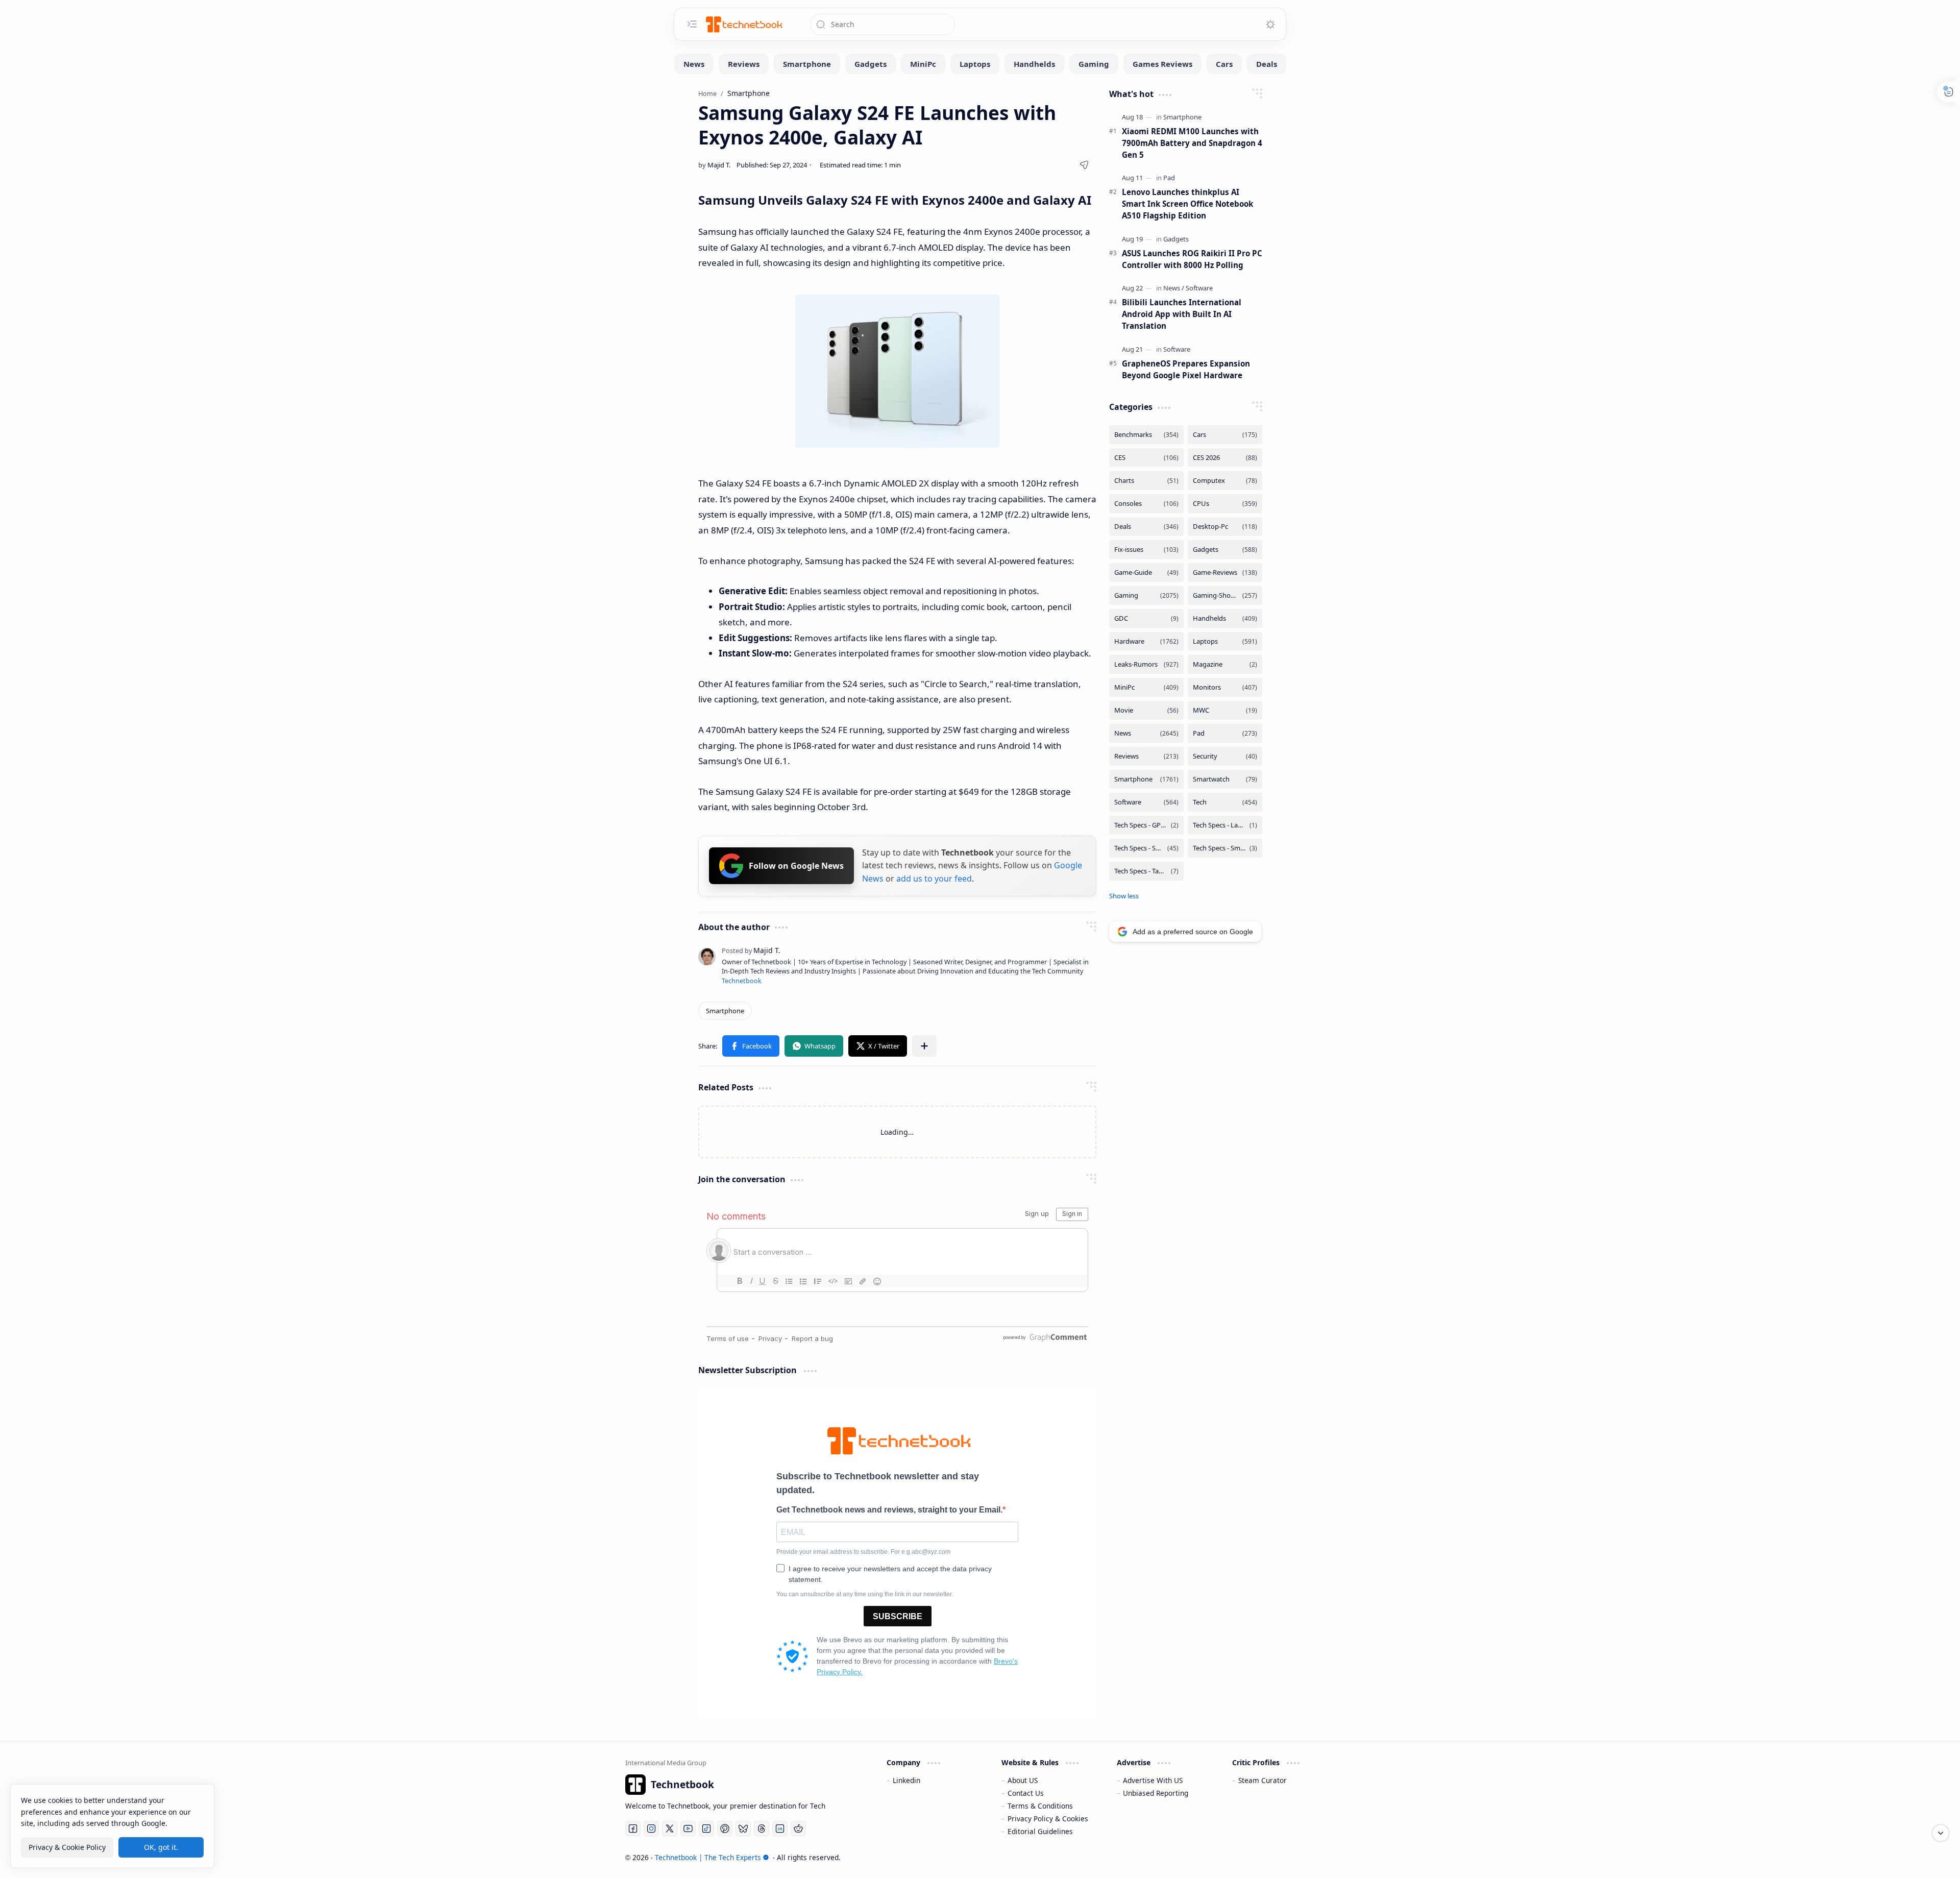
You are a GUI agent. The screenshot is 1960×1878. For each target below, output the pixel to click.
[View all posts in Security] (1225, 756)
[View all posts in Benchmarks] (1146, 435)
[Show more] (1124, 896)
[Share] (1084, 165)
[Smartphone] (807, 64)
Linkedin (906, 1780)
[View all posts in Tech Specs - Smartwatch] (1225, 848)
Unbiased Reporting (1156, 1793)
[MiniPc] (923, 64)
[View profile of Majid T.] (751, 950)
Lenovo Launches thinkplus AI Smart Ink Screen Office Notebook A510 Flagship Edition (1187, 204)
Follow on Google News (796, 866)
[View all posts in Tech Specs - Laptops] (1225, 825)
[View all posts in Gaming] (1146, 595)
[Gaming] (1094, 64)
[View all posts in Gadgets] (1225, 550)
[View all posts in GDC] (1146, 618)
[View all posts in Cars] (1225, 435)
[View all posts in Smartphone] (1146, 779)
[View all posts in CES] (1146, 458)
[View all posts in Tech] (1225, 802)
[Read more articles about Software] (1199, 288)
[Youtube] (688, 1828)
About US (1023, 1780)
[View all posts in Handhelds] (1225, 618)
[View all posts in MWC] (1225, 710)
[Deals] (1267, 64)
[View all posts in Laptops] (1225, 641)
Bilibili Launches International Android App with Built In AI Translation (1182, 314)
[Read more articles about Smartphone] (1182, 117)
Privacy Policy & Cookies (1048, 1819)
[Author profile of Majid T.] (714, 165)
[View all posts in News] (1146, 733)
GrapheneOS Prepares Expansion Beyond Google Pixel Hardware (1186, 369)
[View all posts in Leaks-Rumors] (1146, 664)
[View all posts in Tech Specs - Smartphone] (1146, 848)
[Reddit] (798, 1828)
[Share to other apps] (924, 1046)
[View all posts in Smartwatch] (1225, 779)
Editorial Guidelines (1040, 1831)
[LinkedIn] (780, 1828)
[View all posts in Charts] (1146, 481)
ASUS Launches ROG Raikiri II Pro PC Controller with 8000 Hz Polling (1192, 259)
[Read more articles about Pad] (1169, 178)
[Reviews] (744, 64)
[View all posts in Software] (1146, 802)
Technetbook (742, 981)
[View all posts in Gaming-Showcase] (1225, 595)
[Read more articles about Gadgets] (1176, 239)
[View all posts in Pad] (1225, 733)
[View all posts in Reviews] (1146, 756)
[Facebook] (633, 1828)
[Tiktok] (706, 1828)
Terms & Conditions (1040, 1806)
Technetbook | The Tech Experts (708, 1857)
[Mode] (1270, 25)
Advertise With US (1153, 1780)
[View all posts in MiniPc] (1146, 687)
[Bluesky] (743, 1828)
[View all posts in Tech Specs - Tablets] (1146, 871)
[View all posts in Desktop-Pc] (1225, 527)
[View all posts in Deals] (1146, 527)
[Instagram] (651, 1828)
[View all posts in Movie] (1146, 710)
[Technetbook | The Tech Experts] (743, 24)
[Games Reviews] (1162, 64)
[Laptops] (975, 64)
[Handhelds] (1034, 64)
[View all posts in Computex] (1225, 481)
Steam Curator (1263, 1780)
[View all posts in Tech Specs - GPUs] (1146, 825)
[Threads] (762, 1828)
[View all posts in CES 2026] (1225, 458)
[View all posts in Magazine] (1225, 664)
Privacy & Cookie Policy (67, 1847)
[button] (751, 1046)
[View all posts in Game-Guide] (1146, 572)
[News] (694, 64)
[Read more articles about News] (1174, 288)
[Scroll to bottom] (1941, 1833)
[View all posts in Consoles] (1146, 504)
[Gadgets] (871, 64)
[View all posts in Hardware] (1146, 641)
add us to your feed (934, 879)
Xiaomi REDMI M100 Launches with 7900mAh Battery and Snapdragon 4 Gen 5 (1192, 143)
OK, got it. (161, 1847)
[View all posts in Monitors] (1225, 687)
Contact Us (1026, 1793)
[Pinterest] (725, 1828)
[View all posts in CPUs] (1225, 504)
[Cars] (1224, 64)
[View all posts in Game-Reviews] (1225, 572)
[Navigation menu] (692, 24)
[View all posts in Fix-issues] (1146, 550)
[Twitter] (670, 1828)
